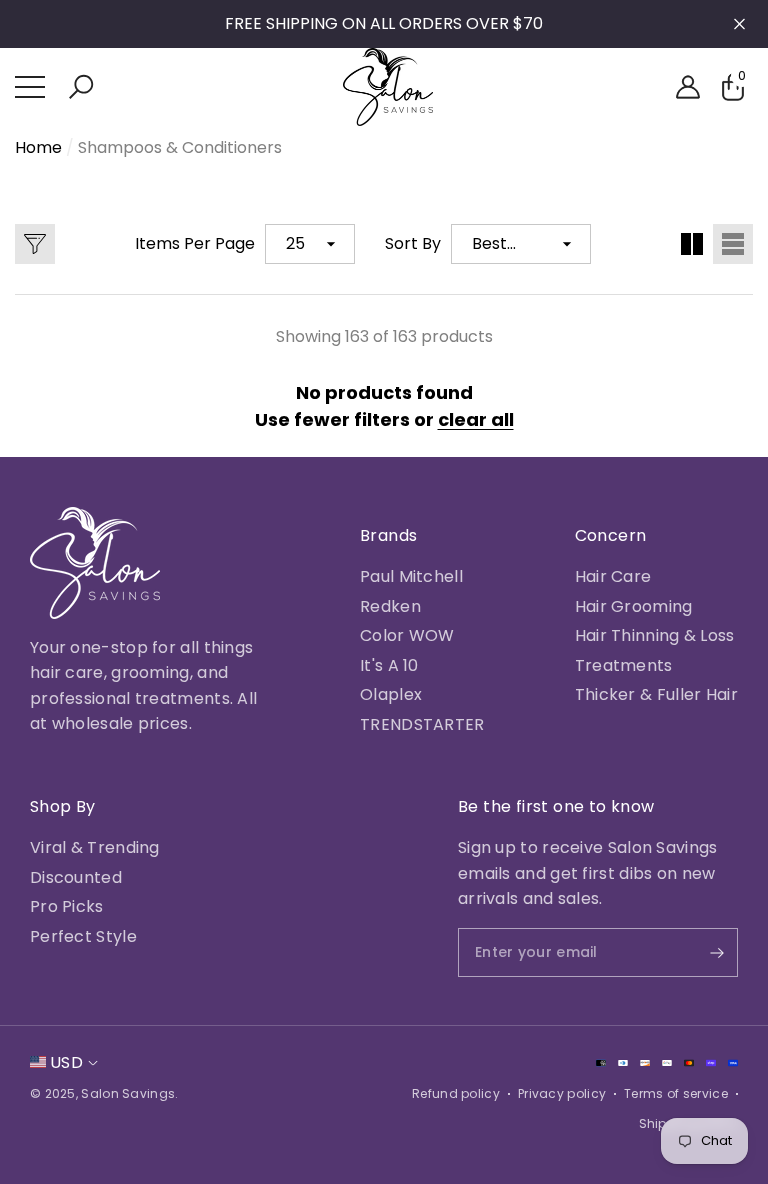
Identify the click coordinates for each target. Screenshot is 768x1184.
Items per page (195, 243)
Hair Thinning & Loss (655, 635)
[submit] (700, 952)
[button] (81, 87)
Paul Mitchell (411, 576)
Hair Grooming (634, 606)
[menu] (30, 87)
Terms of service (676, 1093)
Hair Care (613, 576)
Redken (390, 606)
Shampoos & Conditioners (180, 147)
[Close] (739, 24)
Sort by (413, 243)
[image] (95, 563)
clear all (476, 419)
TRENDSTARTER (422, 724)
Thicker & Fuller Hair (656, 694)
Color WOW (407, 635)
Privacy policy (562, 1093)
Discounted (76, 877)
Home (38, 147)
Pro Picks (67, 906)
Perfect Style (83, 936)
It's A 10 (389, 665)
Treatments (624, 665)
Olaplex (391, 694)
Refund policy (456, 1093)
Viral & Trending (95, 847)
